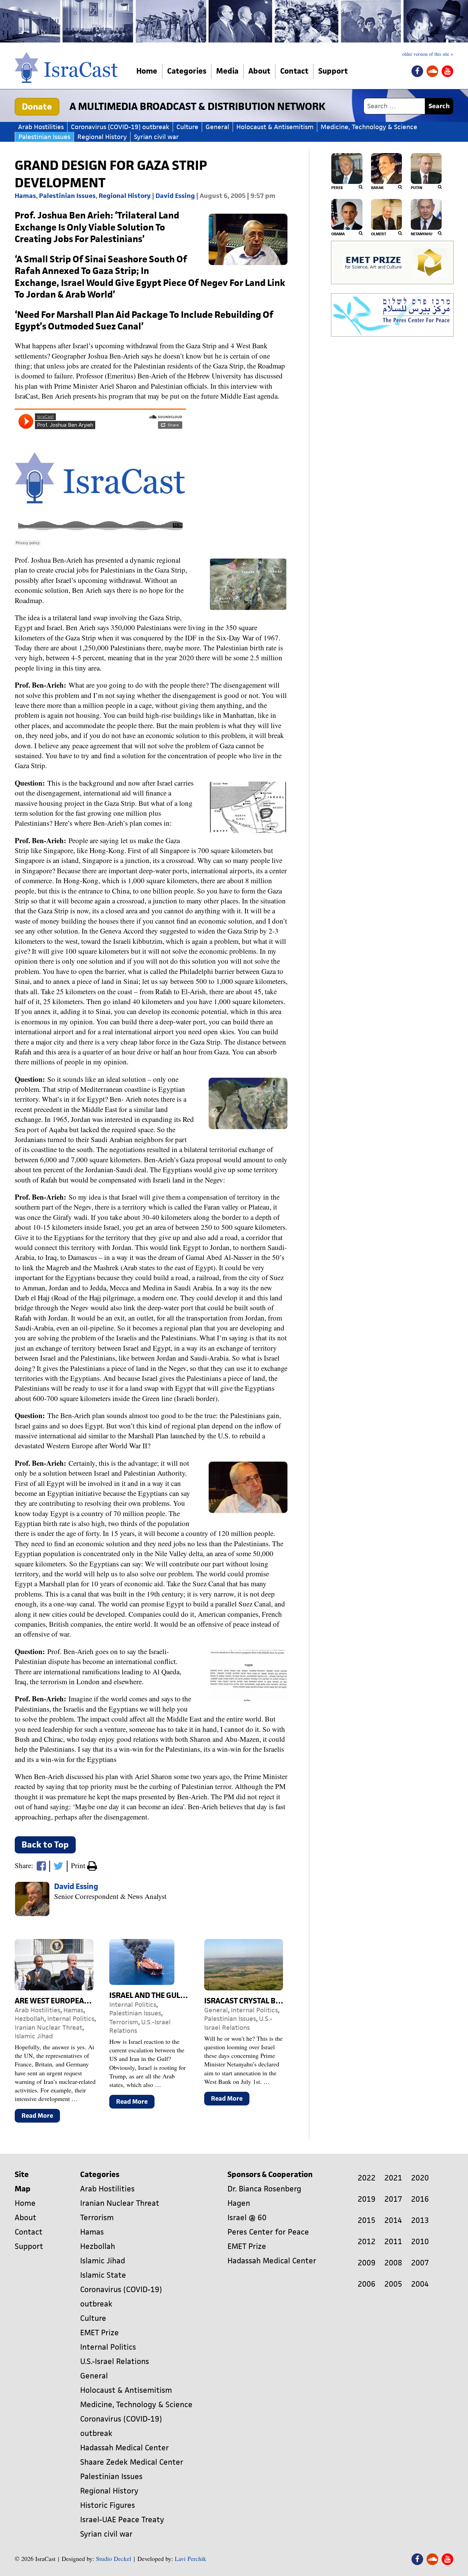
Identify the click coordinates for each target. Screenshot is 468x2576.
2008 (393, 2263)
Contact (294, 71)
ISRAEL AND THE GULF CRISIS (159, 1995)
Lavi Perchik (190, 2559)
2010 (420, 2242)
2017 (393, 2199)
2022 (367, 2178)
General (217, 127)
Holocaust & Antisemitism (275, 127)
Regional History (102, 137)
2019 (367, 2199)
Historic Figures (108, 2505)
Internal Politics (71, 2019)
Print (79, 1865)
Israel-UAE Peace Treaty (122, 2520)
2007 (420, 2263)
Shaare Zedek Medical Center (132, 2462)
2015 (367, 2220)
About (259, 71)
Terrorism (124, 2022)
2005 (393, 2284)
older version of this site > (428, 54)
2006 (367, 2284)
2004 (420, 2284)
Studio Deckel (114, 2559)
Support (333, 71)
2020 (420, 2178)
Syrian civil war (156, 137)
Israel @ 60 (247, 2218)
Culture (187, 127)
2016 (420, 2199)
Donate (37, 107)
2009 (367, 2263)
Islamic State (103, 2275)
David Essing (175, 196)
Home (147, 71)
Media (227, 71)
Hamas (25, 196)
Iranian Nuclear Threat (48, 2028)
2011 (393, 2242)
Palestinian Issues (44, 137)
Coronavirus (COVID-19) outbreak (120, 127)
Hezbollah (29, 2019)
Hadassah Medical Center (125, 2448)
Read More (41, 2117)
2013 (420, 2220)
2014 (393, 2220)
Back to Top (45, 1845)
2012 (367, 2242)
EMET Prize (100, 2333)
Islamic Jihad (34, 2036)
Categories (187, 71)
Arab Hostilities (41, 127)
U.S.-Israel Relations (238, 2023)
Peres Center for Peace (268, 2232)
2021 (393, 2178)
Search (439, 106)
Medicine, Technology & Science (369, 127)
